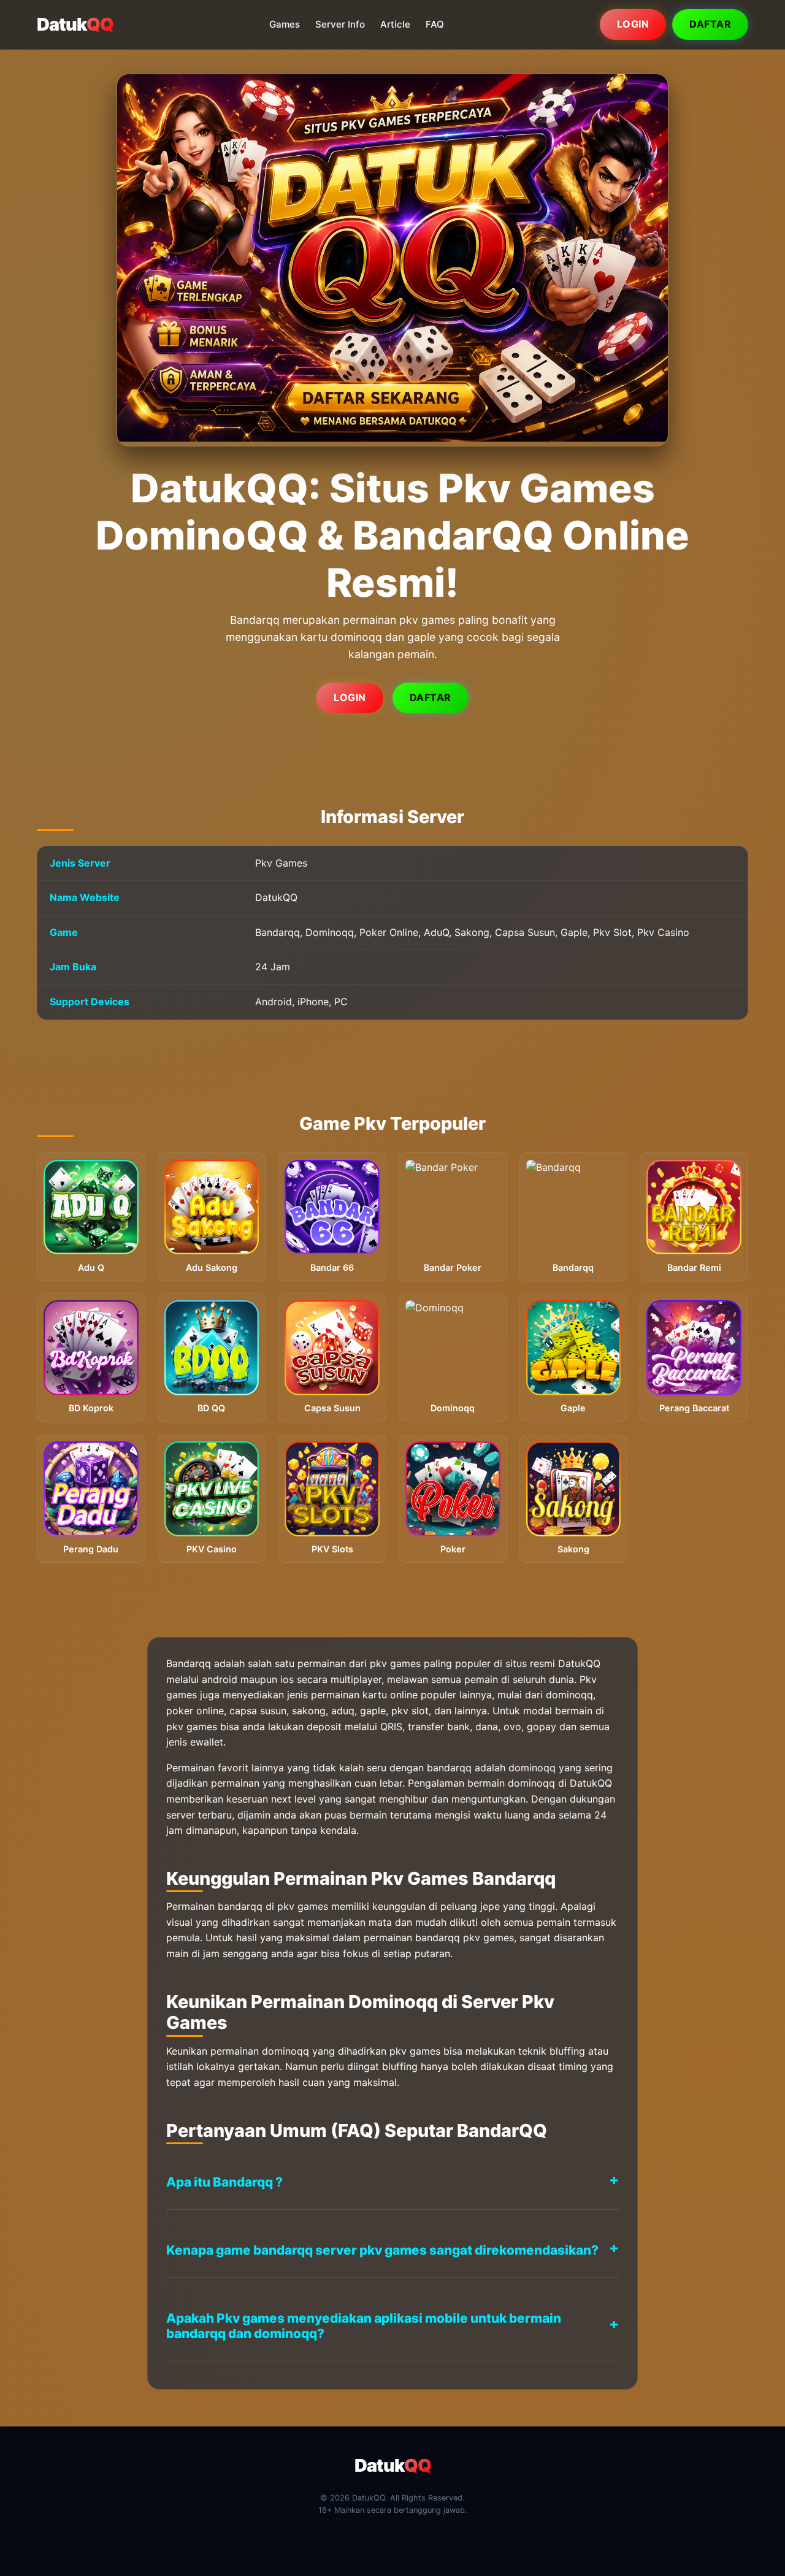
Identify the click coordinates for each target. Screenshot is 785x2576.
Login (633, 24)
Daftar (710, 24)
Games (285, 24)
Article (395, 24)
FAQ (435, 24)
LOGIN (350, 697)
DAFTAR (431, 697)
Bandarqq (189, 1663)
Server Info (340, 24)
